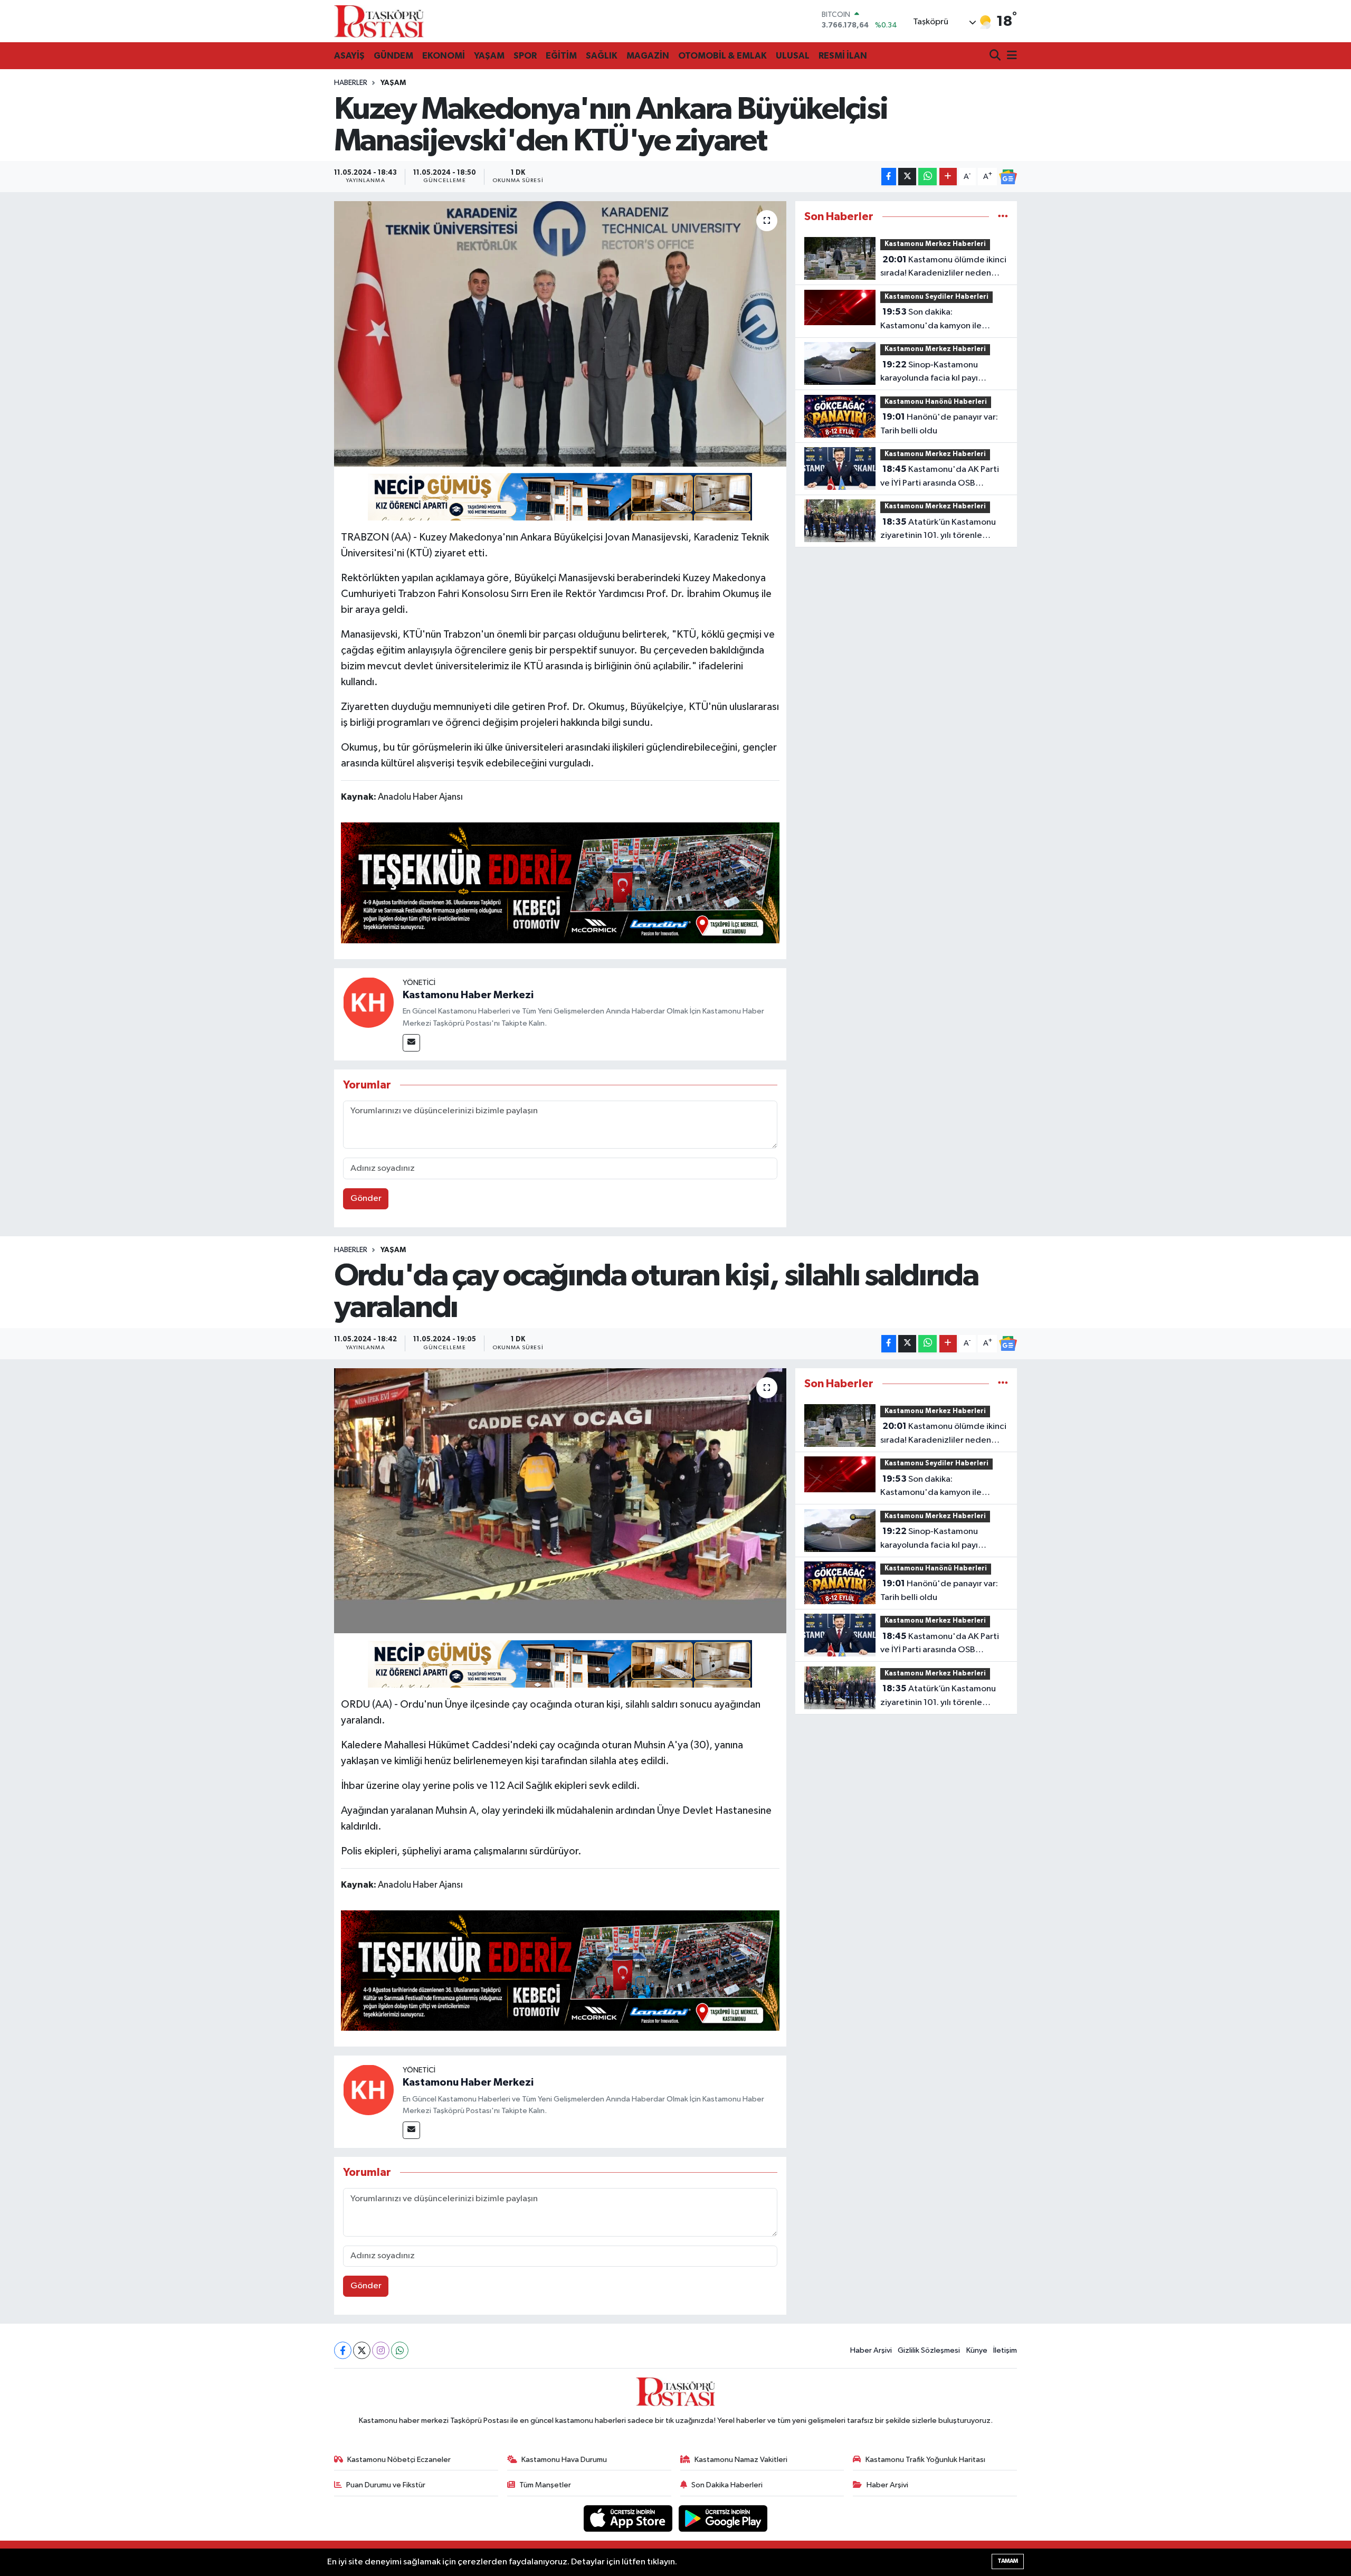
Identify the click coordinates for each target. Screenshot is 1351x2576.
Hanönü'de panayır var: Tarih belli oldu (939, 424)
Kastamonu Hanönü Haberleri (936, 402)
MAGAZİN (648, 56)
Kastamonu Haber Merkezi (468, 995)
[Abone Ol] (1008, 177)
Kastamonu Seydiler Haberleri (936, 297)
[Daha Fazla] (948, 177)
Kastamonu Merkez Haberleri (935, 244)
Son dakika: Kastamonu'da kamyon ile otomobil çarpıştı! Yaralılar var (938, 320)
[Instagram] (381, 2350)
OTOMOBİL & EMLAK (722, 56)
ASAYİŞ (349, 56)
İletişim (1005, 2350)
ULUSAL (793, 56)
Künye (977, 2350)
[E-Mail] (411, 1043)
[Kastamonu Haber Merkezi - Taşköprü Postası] (379, 21)
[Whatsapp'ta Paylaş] (927, 177)
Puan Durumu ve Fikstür (386, 2485)
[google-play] (723, 2518)
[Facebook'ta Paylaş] (889, 177)
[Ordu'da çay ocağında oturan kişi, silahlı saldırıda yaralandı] (560, 1501)
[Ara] (996, 56)
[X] (362, 2350)
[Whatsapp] (400, 2350)
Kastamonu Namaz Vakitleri (741, 2460)
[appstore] (629, 2518)
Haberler (351, 83)
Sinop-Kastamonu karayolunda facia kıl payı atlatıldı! (929, 373)
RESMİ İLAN (843, 56)
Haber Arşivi (871, 2350)
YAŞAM (489, 56)
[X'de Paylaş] (907, 177)
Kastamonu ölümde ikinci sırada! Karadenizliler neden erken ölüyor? (943, 268)
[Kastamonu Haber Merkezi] (368, 1002)
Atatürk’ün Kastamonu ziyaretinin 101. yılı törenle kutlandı (938, 530)
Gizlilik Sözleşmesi (929, 2350)
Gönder (366, 1199)
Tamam (1008, 2561)
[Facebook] (343, 2350)
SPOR (525, 56)
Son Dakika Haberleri (727, 2485)
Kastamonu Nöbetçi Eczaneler (399, 2460)
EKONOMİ (444, 56)
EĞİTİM (561, 56)
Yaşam (393, 83)
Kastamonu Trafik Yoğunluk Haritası (925, 2460)
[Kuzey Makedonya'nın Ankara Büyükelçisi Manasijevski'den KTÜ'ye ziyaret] (560, 334)
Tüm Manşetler (545, 2485)
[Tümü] (1003, 217)
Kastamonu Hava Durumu (564, 2460)
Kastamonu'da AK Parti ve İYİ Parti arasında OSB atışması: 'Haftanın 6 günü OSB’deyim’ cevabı (940, 477)
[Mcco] (560, 882)
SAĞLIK (602, 56)
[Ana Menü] (1010, 56)
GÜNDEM (393, 56)
